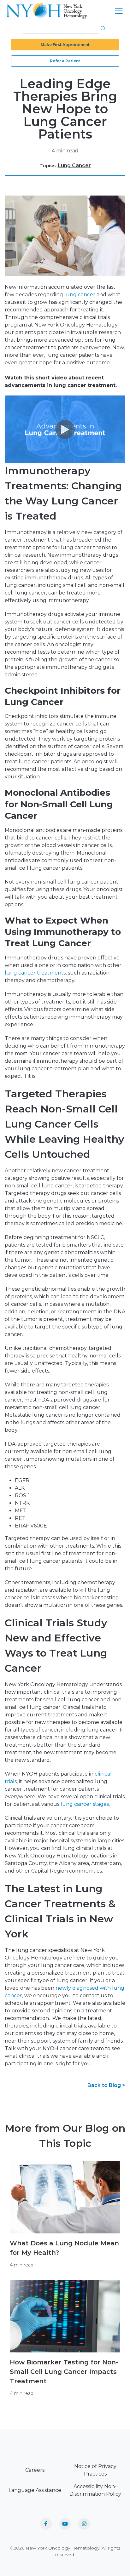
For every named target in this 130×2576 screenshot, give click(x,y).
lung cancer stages (85, 1804)
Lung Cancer (74, 165)
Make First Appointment (65, 45)
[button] (103, 28)
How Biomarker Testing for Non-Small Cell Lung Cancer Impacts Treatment (64, 2372)
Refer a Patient (65, 61)
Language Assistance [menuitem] (35, 2490)
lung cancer (80, 295)
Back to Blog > (106, 2085)
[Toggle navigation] (119, 11)
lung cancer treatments (35, 973)
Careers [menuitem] (35, 2470)
